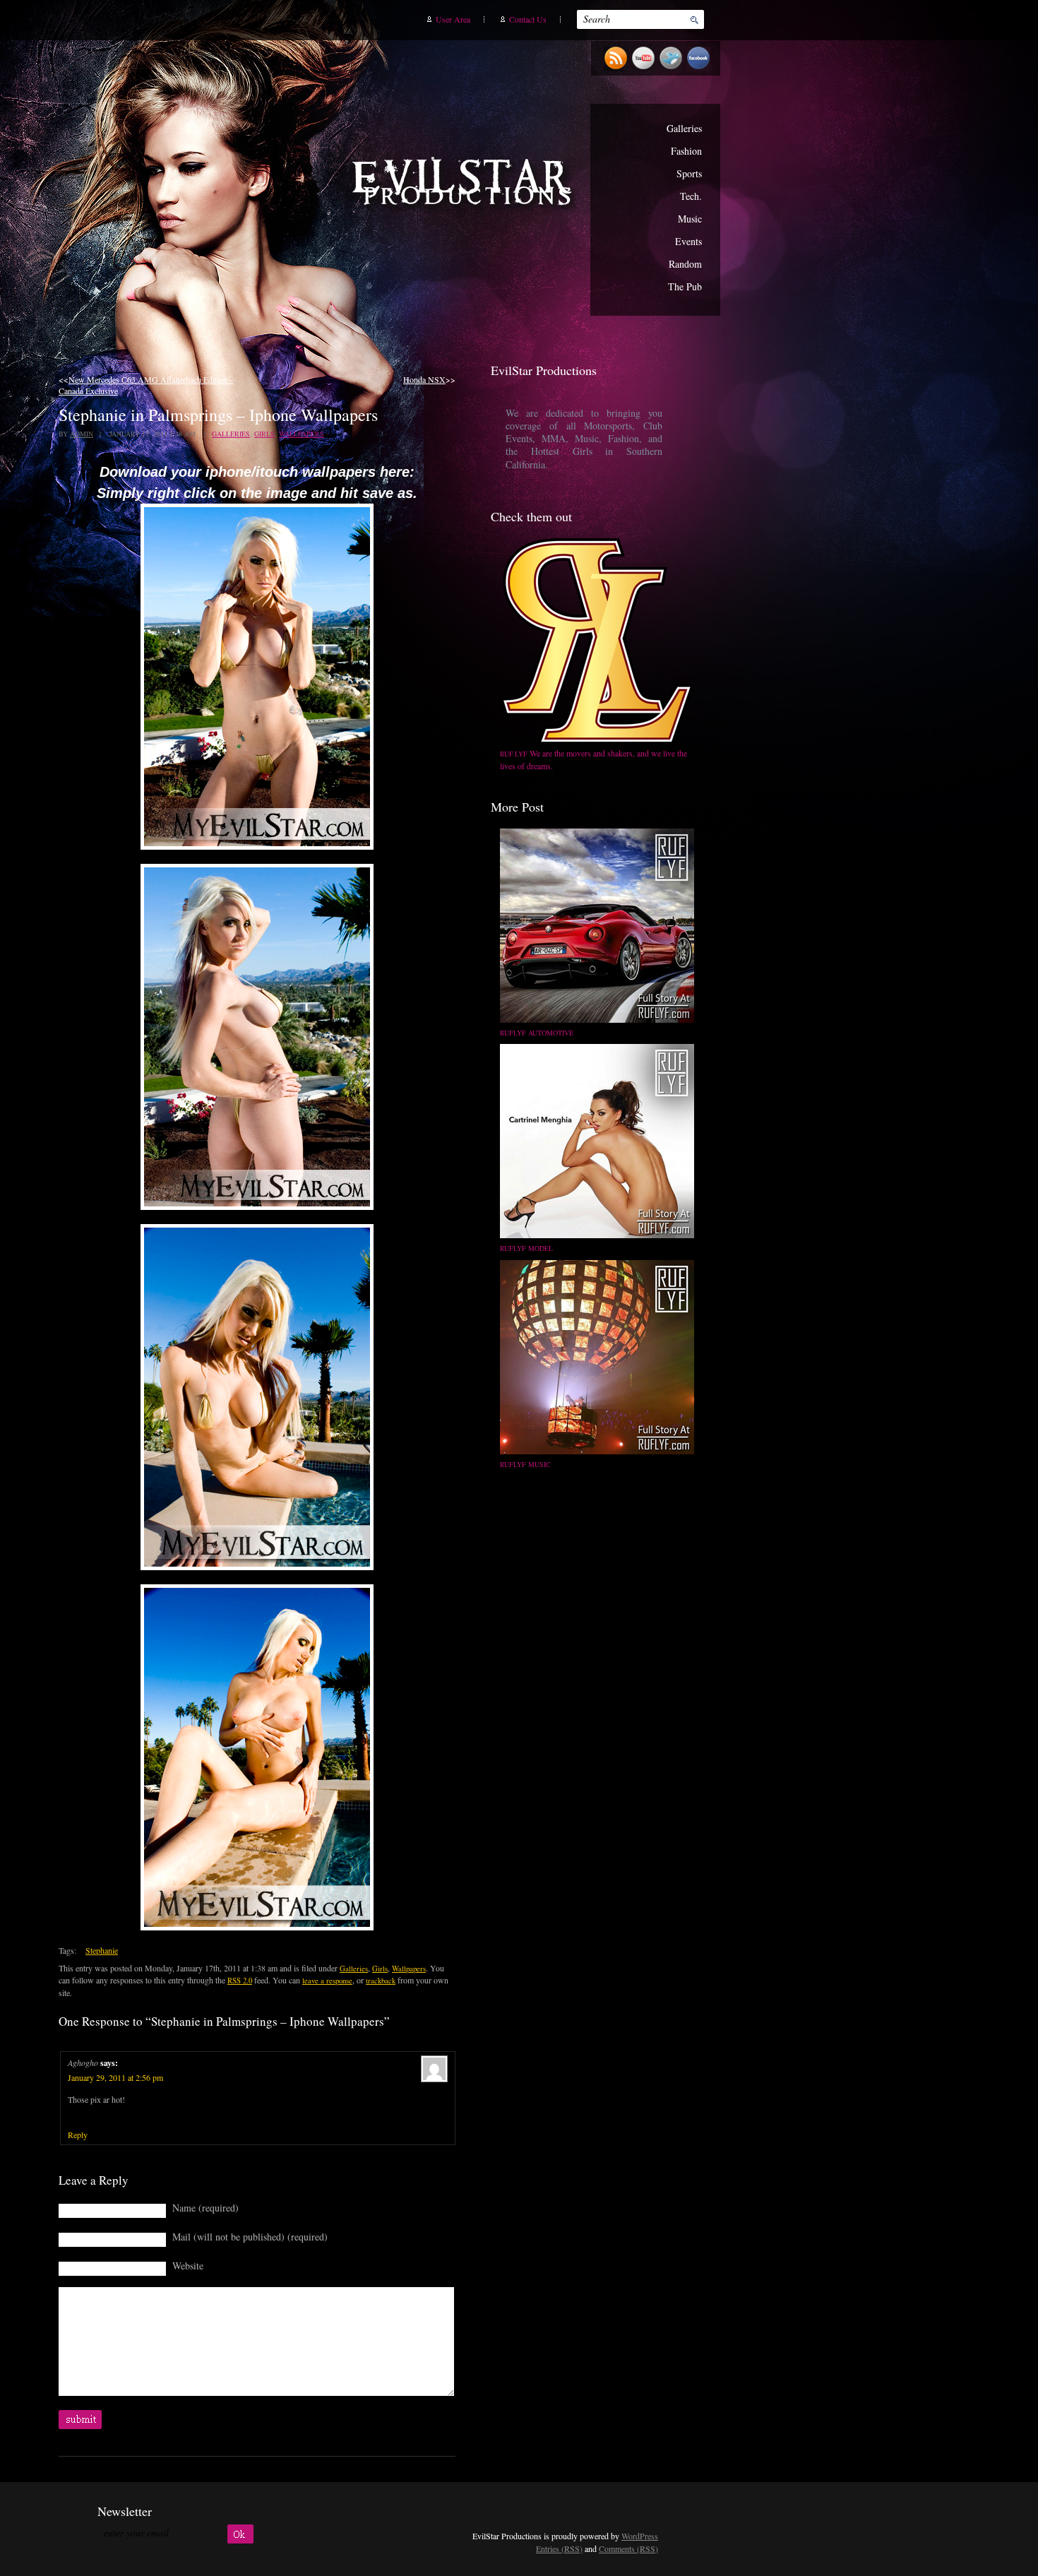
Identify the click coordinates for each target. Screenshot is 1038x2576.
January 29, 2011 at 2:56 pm (115, 2077)
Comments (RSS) (628, 2548)
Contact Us (528, 19)
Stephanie (102, 1950)
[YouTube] (645, 69)
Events (688, 241)
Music (690, 219)
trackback (381, 1981)
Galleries (684, 128)
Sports (689, 173)
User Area (453, 19)
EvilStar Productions (465, 184)
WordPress (640, 2536)
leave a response (327, 1981)
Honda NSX (424, 379)
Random (685, 264)
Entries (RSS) (559, 2548)
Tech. (691, 196)
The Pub (685, 286)
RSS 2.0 (240, 1981)
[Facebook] (700, 69)
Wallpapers (302, 434)
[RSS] (618, 69)
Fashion (686, 151)
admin (82, 434)
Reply (78, 2135)
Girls (264, 434)
